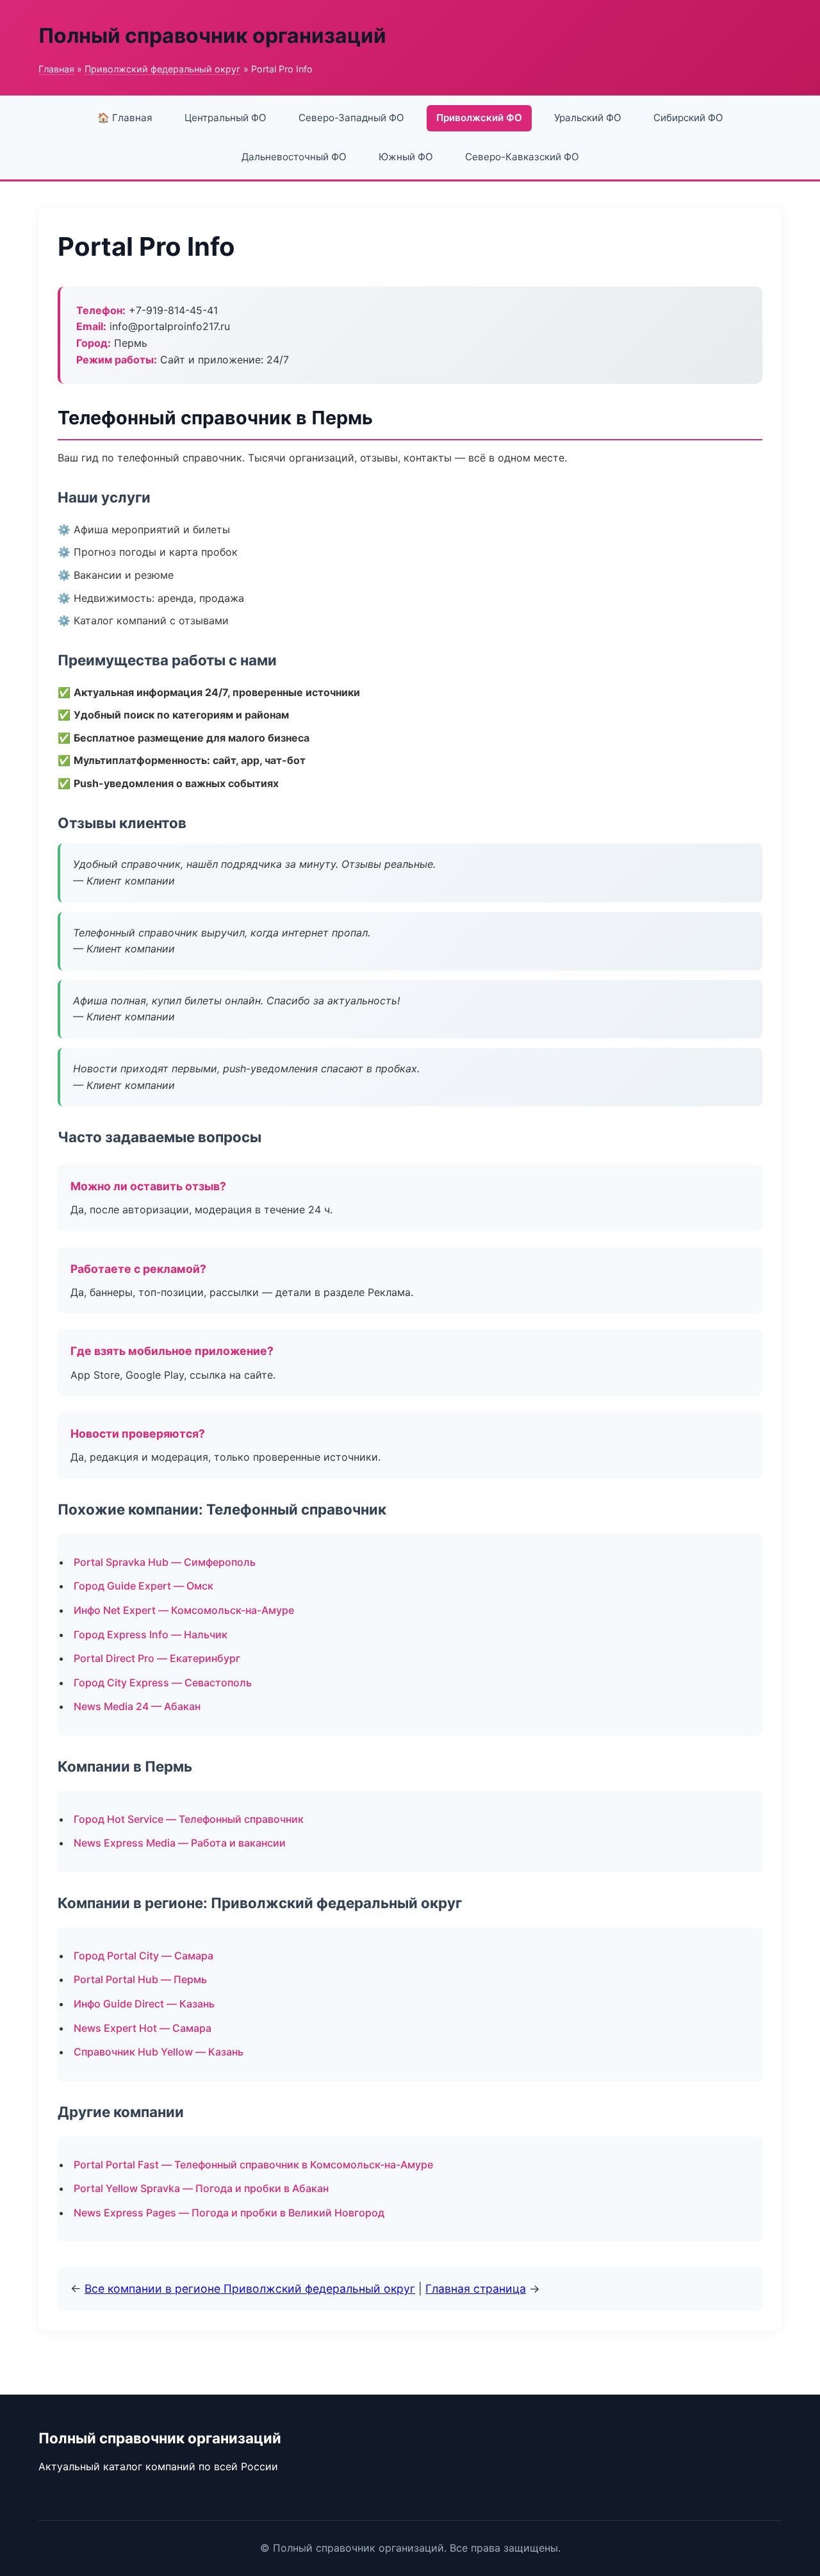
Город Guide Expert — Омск (143, 1586)
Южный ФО (406, 157)
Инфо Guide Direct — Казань (144, 2004)
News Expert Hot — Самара (143, 2028)
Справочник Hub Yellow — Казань (159, 2052)
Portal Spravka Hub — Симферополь (165, 1562)
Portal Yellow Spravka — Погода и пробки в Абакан (201, 2188)
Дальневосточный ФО (294, 157)
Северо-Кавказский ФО (522, 157)
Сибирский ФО (688, 118)
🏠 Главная (125, 118)
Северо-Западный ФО (351, 118)
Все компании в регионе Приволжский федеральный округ (250, 2289)
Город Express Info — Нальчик (151, 1634)
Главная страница (476, 2289)
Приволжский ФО (479, 118)
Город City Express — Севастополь (163, 1683)
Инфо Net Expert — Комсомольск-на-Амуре (184, 1610)
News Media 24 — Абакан (137, 1706)
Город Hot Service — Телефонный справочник (189, 1819)
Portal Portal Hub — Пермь (140, 1979)
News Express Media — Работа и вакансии (180, 1843)
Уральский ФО (588, 118)
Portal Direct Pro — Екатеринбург (157, 1658)
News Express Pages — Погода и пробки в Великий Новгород (229, 2213)
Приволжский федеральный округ (163, 69)
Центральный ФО (225, 118)
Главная (56, 69)
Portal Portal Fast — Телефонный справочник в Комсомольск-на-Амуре (253, 2165)
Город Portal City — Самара (143, 1956)
